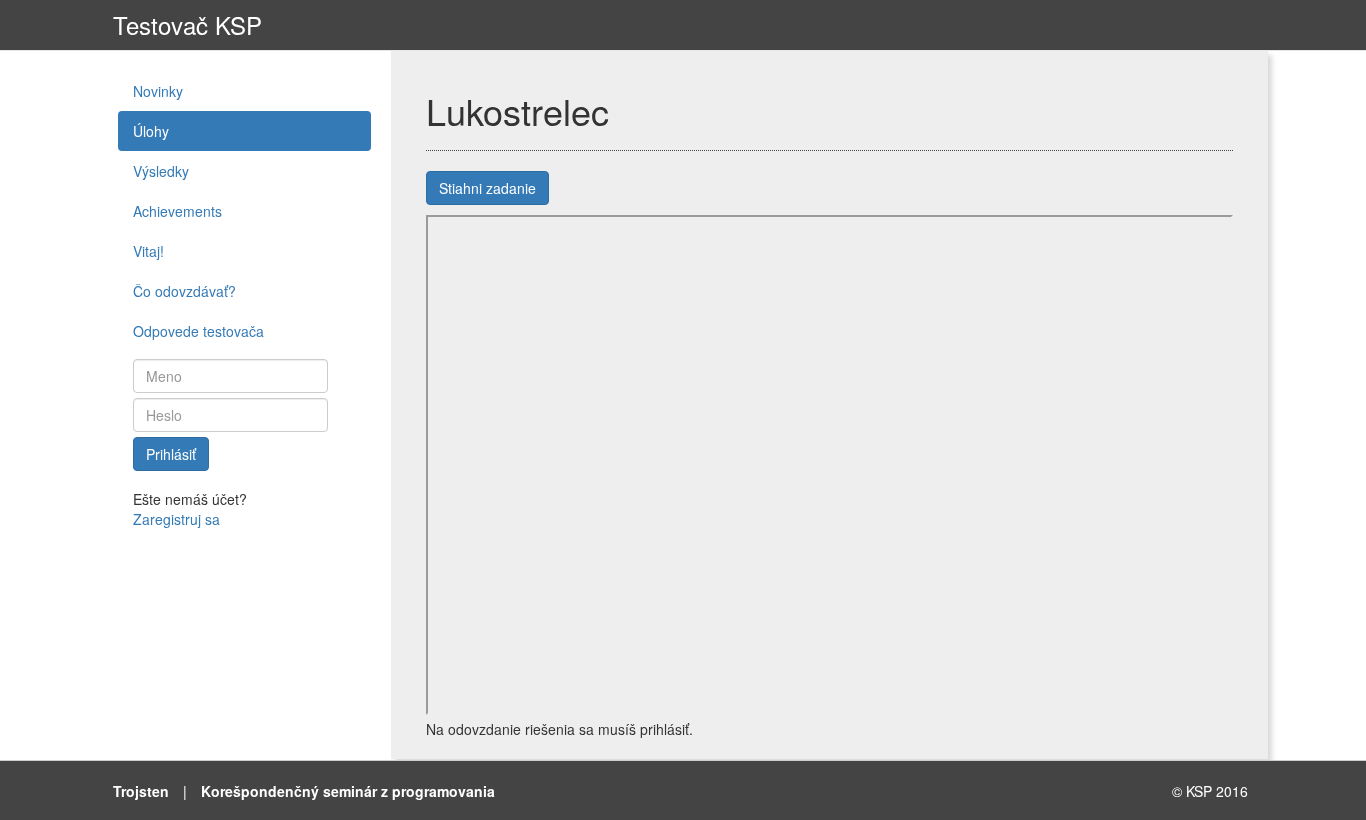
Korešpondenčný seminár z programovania (348, 791)
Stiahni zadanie (487, 188)
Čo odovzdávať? (184, 291)
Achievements (177, 211)
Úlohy (151, 131)
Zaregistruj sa (176, 519)
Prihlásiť (171, 454)
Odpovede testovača (198, 331)
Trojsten (141, 791)
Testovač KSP (187, 24)
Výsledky (161, 171)
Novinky (158, 91)
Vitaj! (148, 251)
